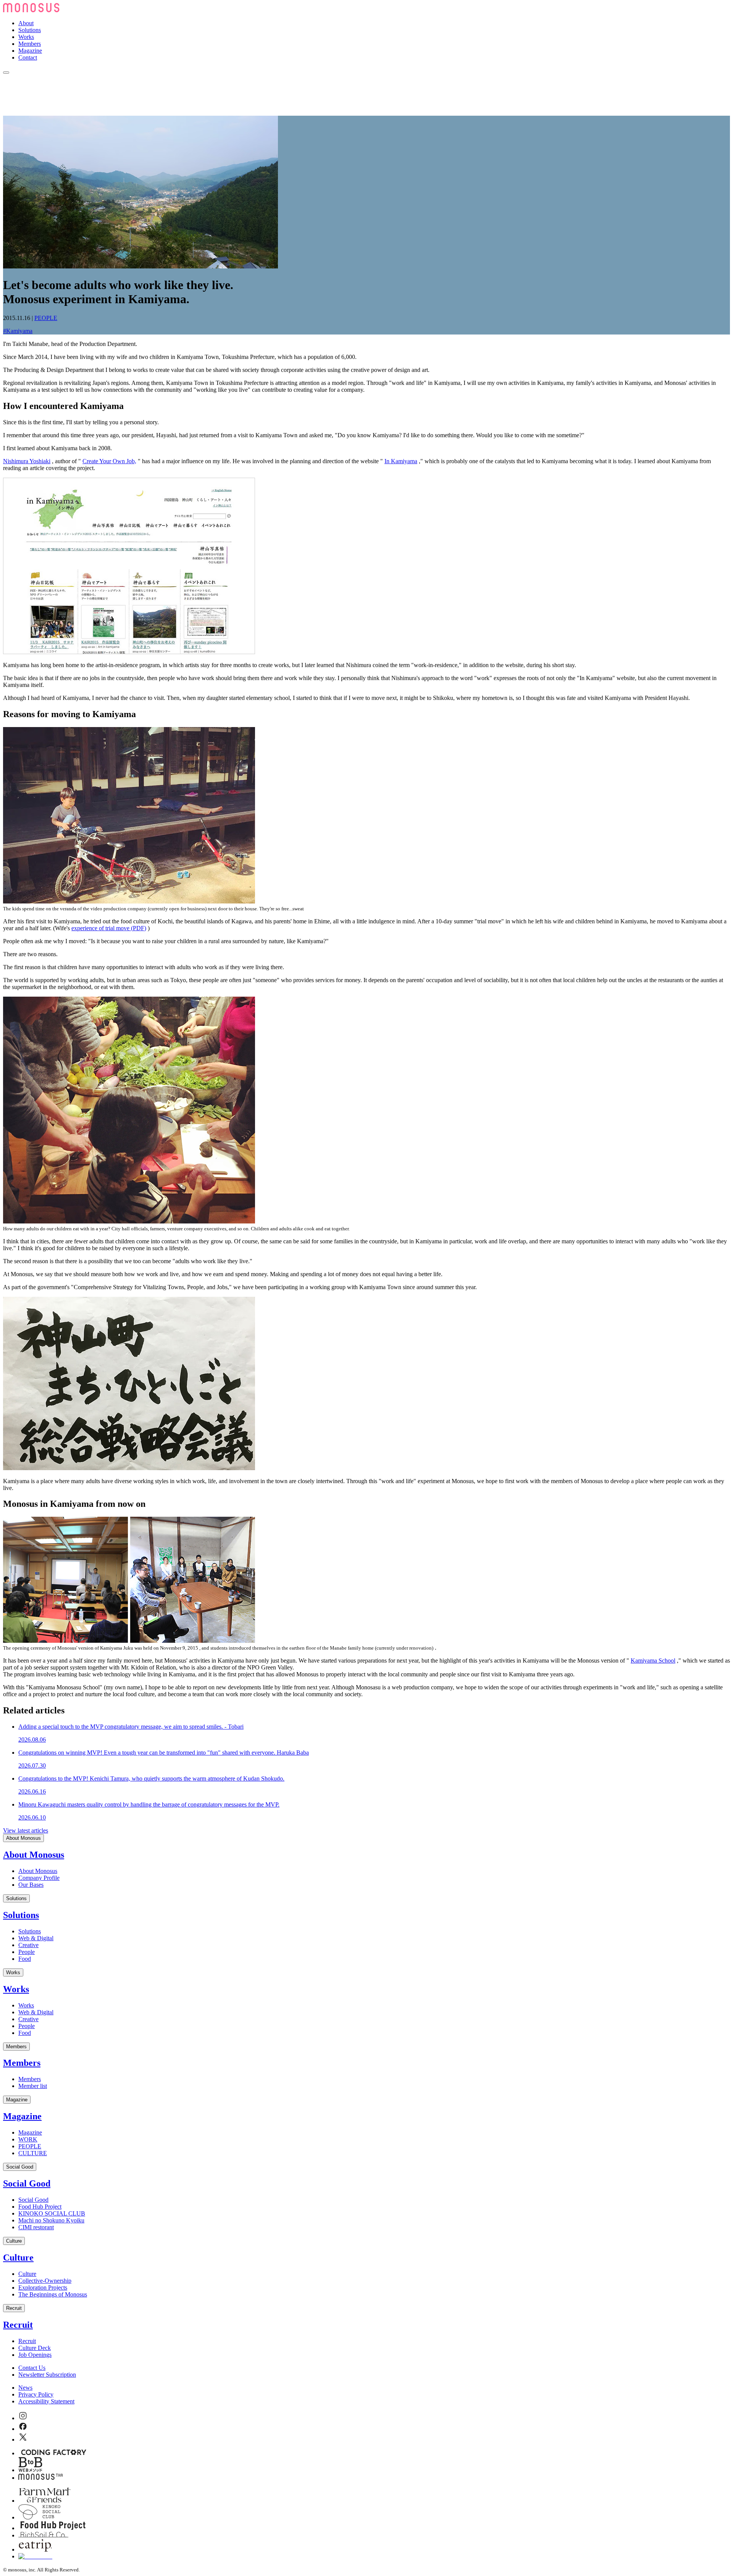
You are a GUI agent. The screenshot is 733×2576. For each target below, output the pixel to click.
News (25, 2388)
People (27, 1952)
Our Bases (31, 1885)
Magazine (30, 51)
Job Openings (35, 2355)
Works (26, 37)
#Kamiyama (18, 331)
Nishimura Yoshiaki (27, 461)
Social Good (20, 2167)
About (26, 23)
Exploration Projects (43, 2288)
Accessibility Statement (46, 2401)
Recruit (14, 2308)
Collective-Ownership (45, 2281)
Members (30, 44)
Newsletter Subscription (47, 2375)
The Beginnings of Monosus (53, 2294)
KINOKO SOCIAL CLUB (52, 2213)
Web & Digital (36, 1938)
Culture (14, 2241)
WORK (28, 2139)
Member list (33, 2086)
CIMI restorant (36, 2227)
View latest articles (26, 1830)
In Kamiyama (401, 461)
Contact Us (32, 2368)
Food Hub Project (40, 2207)
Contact (28, 57)
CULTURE (33, 2153)
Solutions (30, 30)
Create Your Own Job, (109, 461)
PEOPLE (46, 318)
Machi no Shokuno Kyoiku (51, 2220)
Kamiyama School (653, 1661)
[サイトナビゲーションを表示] (6, 73)
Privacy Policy (36, 2394)
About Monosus (23, 1838)
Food (25, 1959)
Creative (28, 1945)
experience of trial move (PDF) (109, 928)
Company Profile (39, 1878)
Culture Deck (35, 2348)
